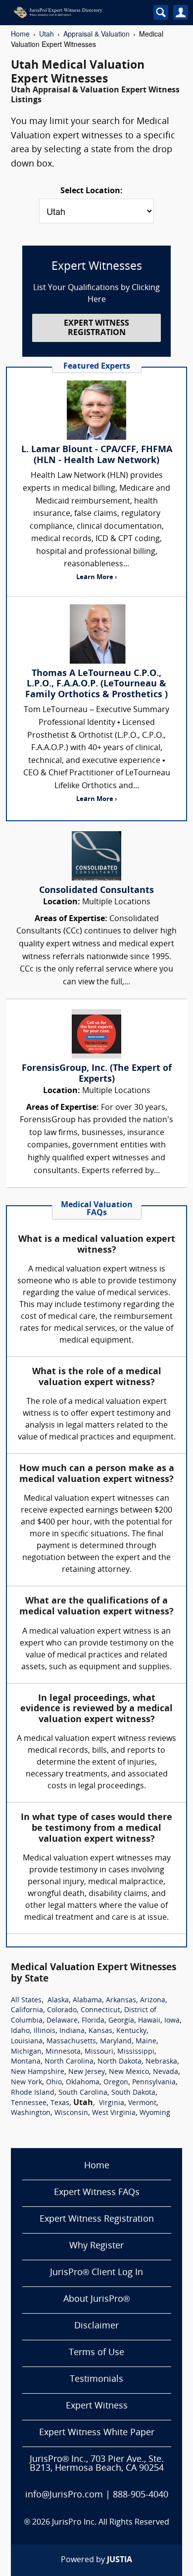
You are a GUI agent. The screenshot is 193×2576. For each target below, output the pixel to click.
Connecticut (100, 2010)
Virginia (112, 2103)
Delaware (62, 2021)
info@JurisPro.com (64, 2495)
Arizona (153, 2001)
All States (26, 2001)
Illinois (45, 2031)
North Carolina (69, 2062)
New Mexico (129, 2072)
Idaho (20, 2031)
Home (20, 34)
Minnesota (63, 2052)
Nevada (166, 2072)
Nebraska (161, 2062)
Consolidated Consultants (96, 891)
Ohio (54, 2083)
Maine (146, 2042)
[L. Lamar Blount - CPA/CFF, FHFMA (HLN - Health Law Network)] (96, 410)
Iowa (172, 2021)
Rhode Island (33, 2093)
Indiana (72, 2031)
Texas (60, 2103)
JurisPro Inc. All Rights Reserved (111, 2523)
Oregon (116, 2083)
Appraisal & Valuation (96, 34)
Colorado (62, 2010)
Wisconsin (71, 2113)
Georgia (121, 2021)
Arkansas (121, 2001)
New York (26, 2083)
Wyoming (155, 2113)
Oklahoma (83, 2083)
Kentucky (131, 2031)
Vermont (142, 2103)
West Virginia (114, 2113)
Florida (93, 2021)
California (27, 2010)
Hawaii (149, 2021)
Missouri (99, 2052)
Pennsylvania (154, 2083)
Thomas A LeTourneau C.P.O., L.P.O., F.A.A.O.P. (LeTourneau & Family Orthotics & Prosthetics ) (96, 684)
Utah (47, 34)
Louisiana (27, 2042)
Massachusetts (71, 2042)
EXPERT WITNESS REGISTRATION (96, 328)
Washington (31, 2113)
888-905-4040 (141, 2495)
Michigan (26, 2052)
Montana (26, 2062)
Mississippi (136, 2052)
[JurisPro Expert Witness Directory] (74, 12)
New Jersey (87, 2072)
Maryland (116, 2042)
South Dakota (133, 2093)
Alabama (87, 2001)
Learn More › (96, 577)
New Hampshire (38, 2072)
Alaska (58, 2001)
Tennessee (29, 2103)
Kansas (100, 2031)
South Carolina (83, 2093)
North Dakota (120, 2062)
